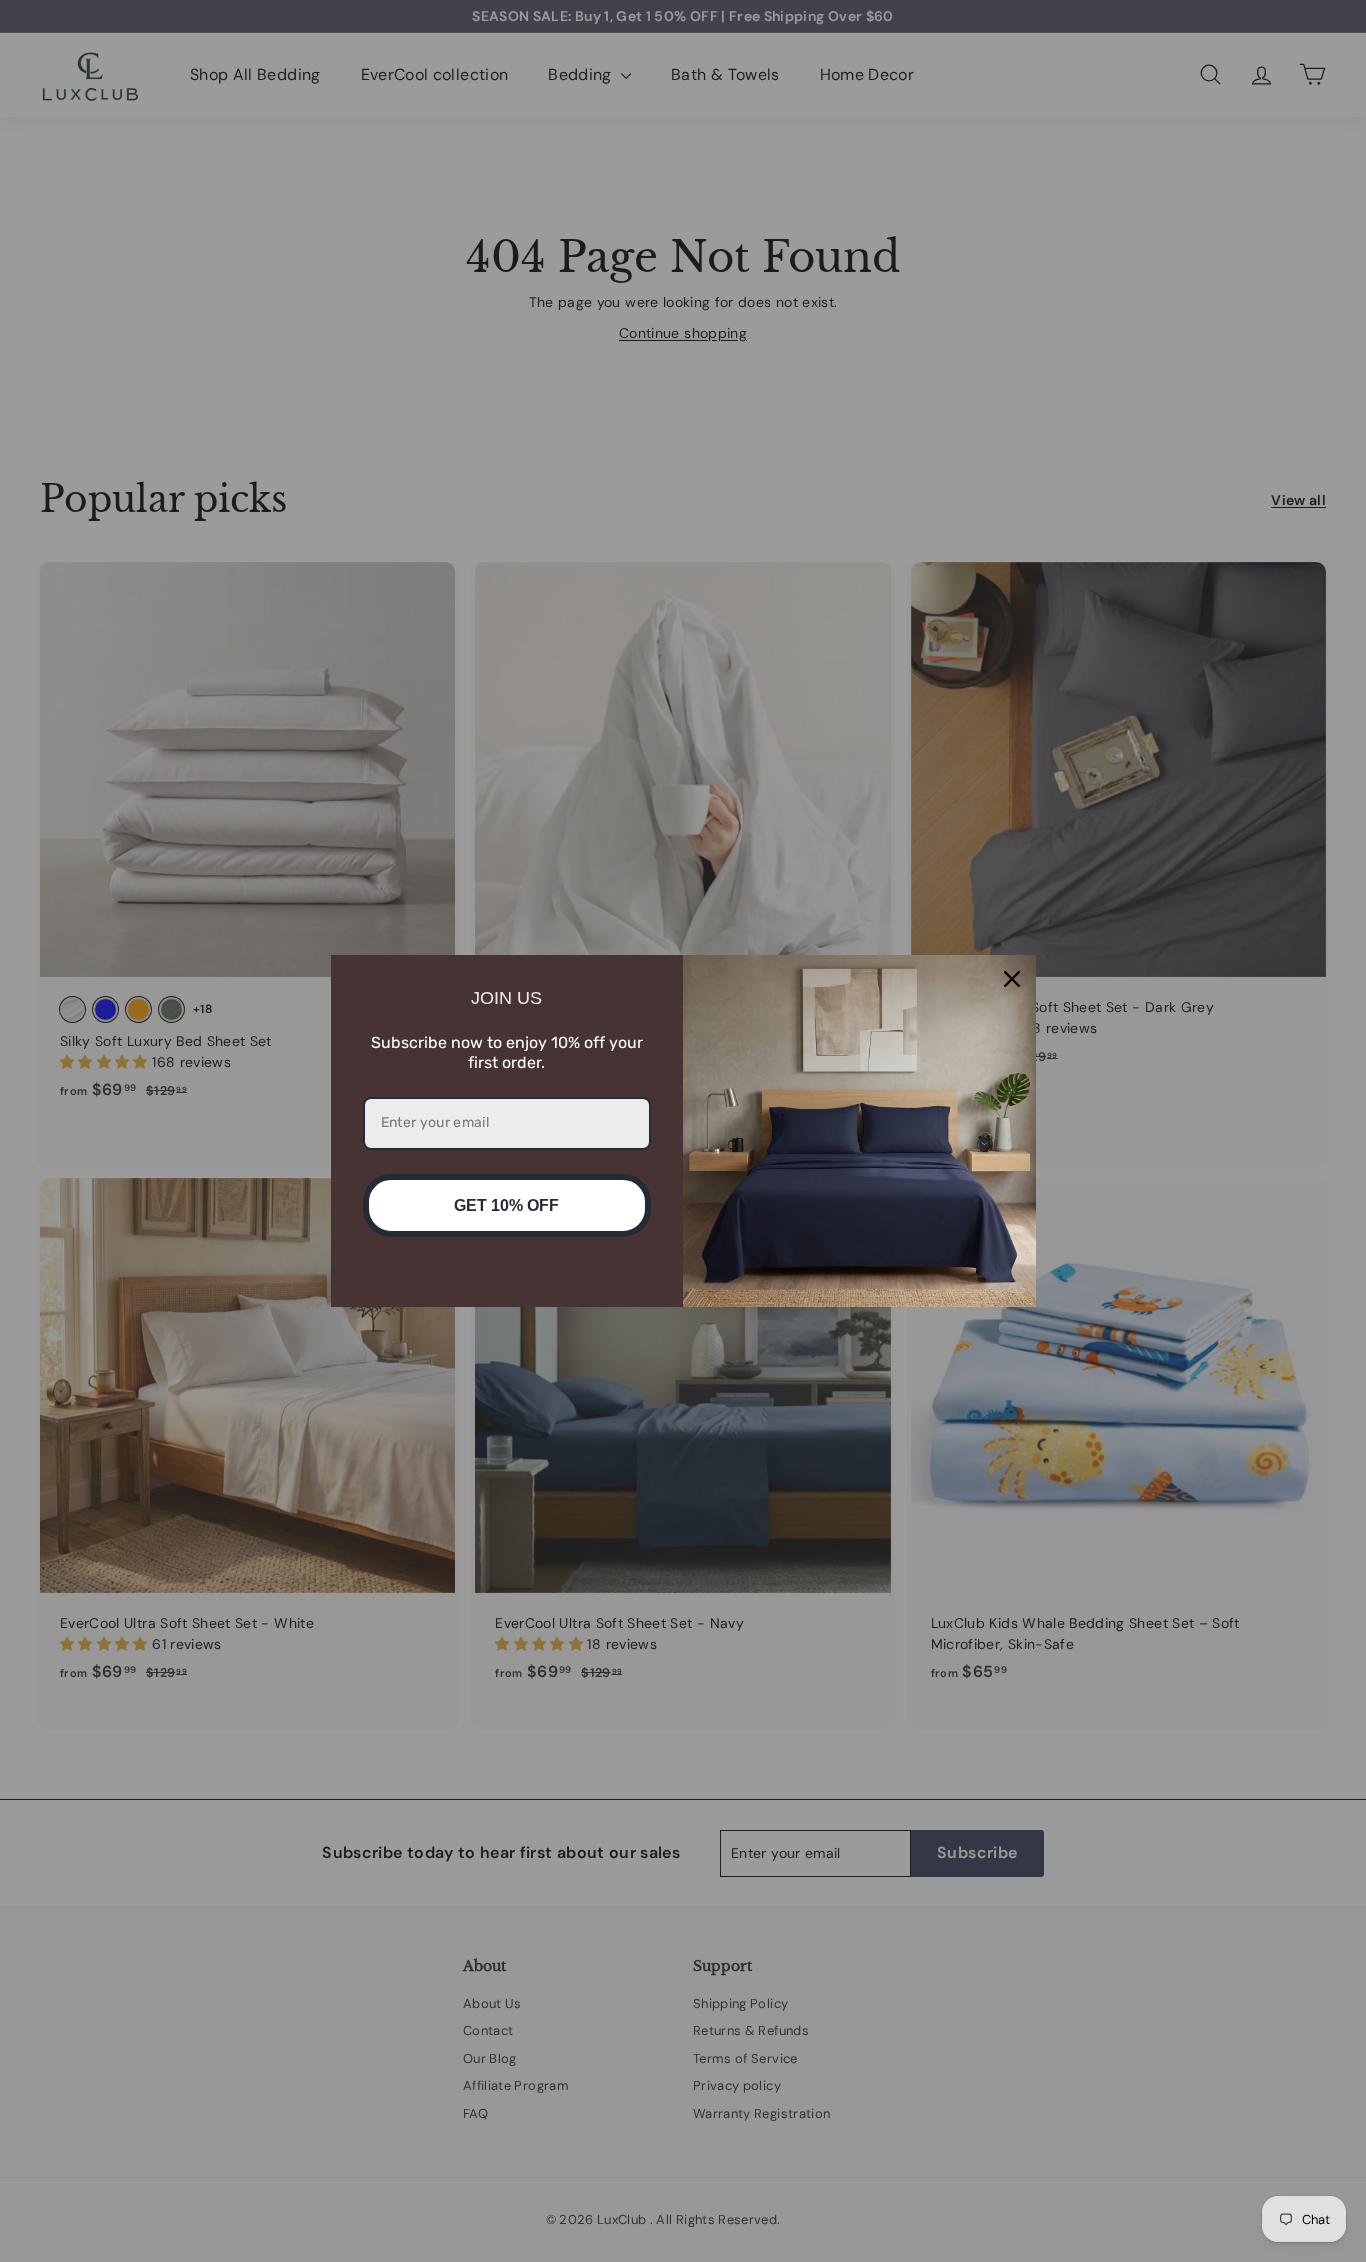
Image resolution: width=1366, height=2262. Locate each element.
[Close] (1012, 979)
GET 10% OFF (506, 1205)
